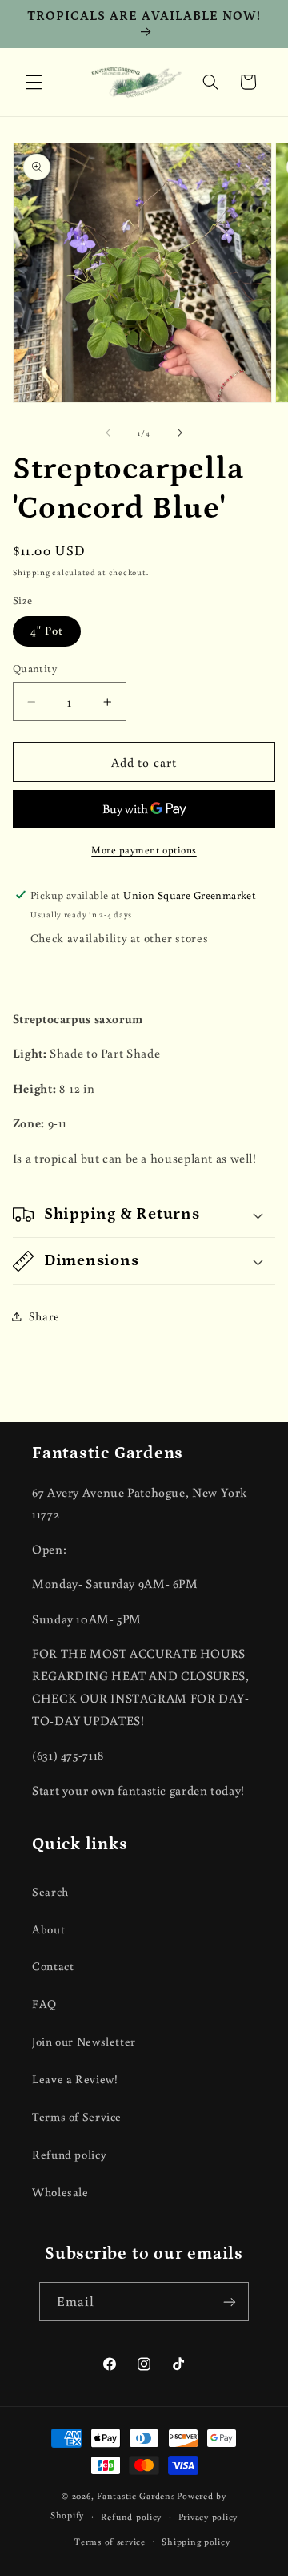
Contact (53, 1966)
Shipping (32, 572)
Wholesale (60, 2192)
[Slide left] (108, 433)
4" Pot (47, 630)
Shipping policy (196, 2541)
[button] (34, 82)
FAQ (44, 2004)
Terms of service (110, 2541)
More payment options (144, 849)
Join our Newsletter (84, 2041)
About (48, 1929)
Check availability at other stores (119, 938)
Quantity (35, 668)
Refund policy (69, 2154)
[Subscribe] (230, 2302)
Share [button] (44, 1316)
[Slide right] (180, 433)
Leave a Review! (75, 2079)
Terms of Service (77, 2116)
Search (50, 1891)
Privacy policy (208, 2516)
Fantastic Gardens (136, 2495)
